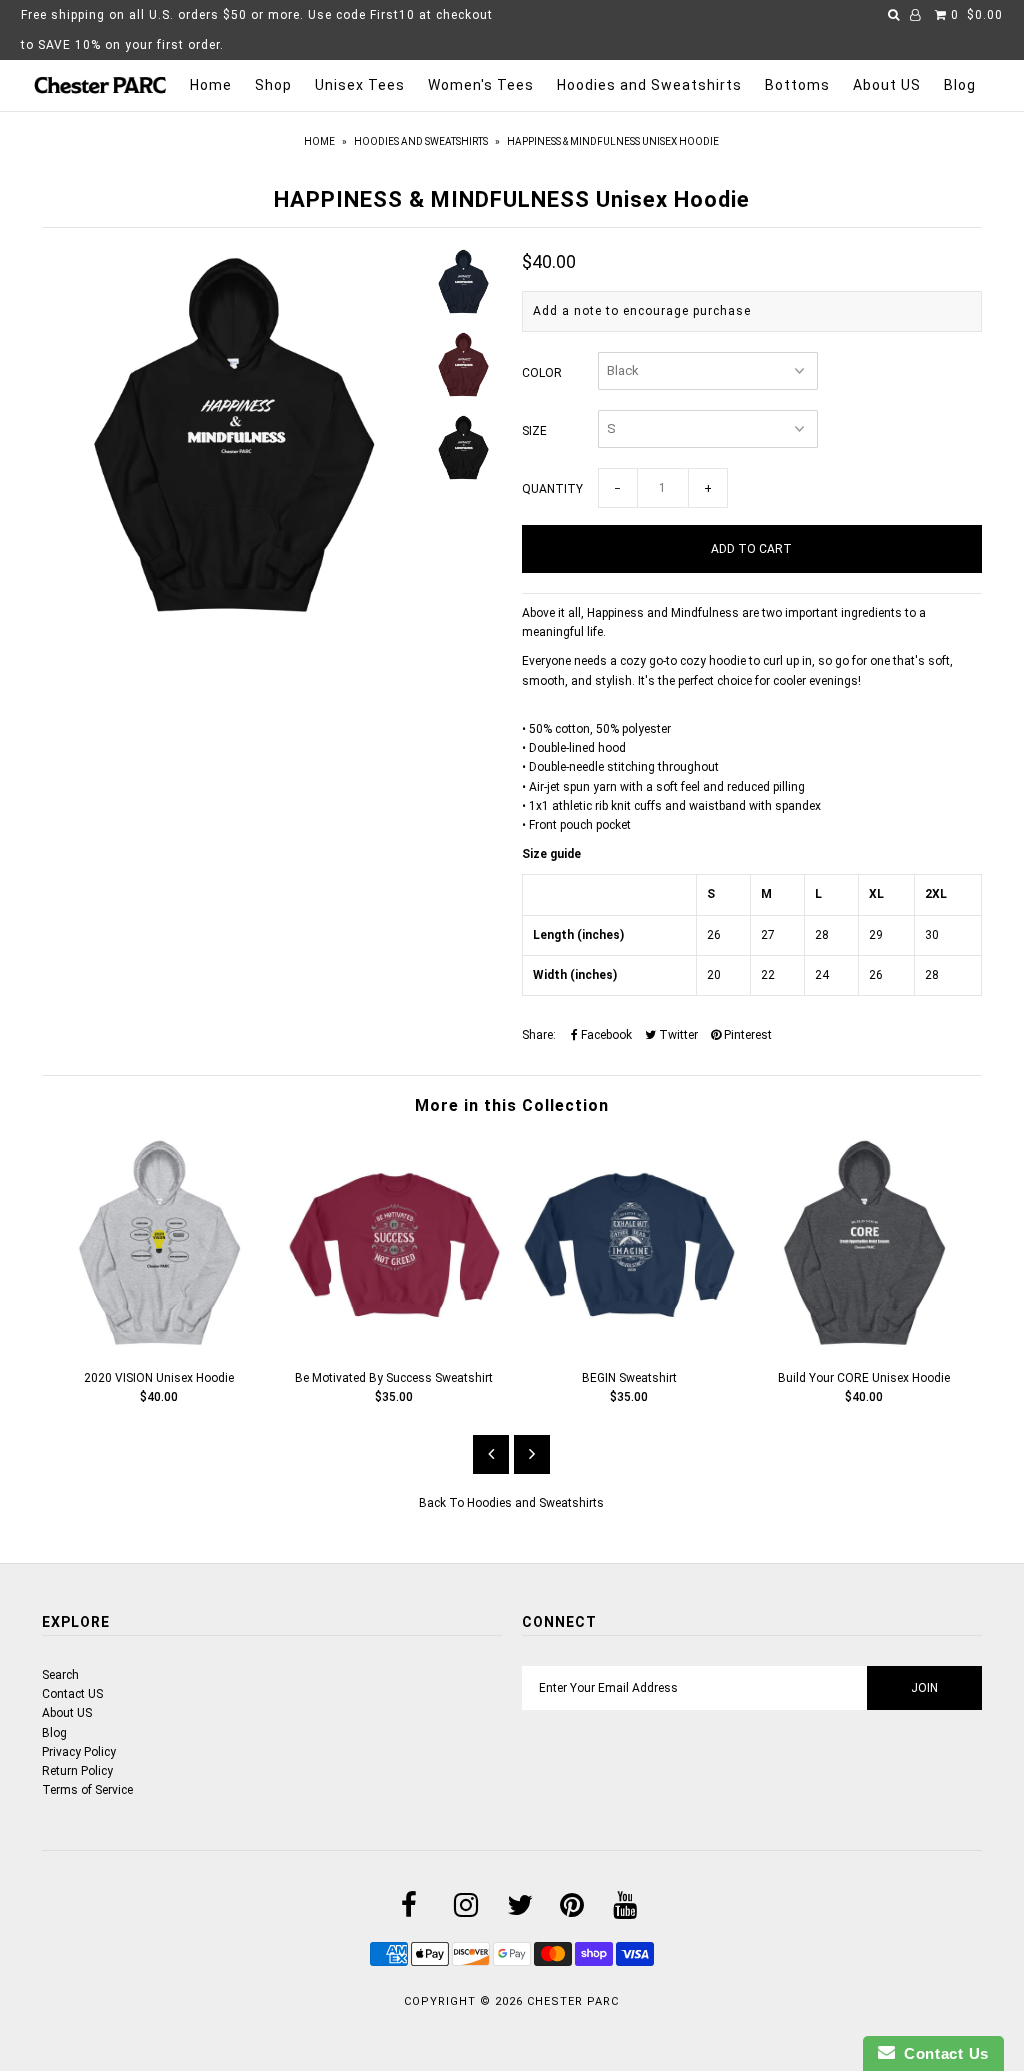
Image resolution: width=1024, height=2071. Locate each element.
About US (887, 85)
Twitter (677, 1035)
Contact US (72, 1694)
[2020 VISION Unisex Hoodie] (159, 1346)
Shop (273, 85)
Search (60, 1675)
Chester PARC (573, 2001)
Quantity (552, 489)
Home (211, 85)
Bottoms (797, 85)
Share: (539, 1035)
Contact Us (942, 2053)
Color (542, 373)
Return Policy (77, 1771)
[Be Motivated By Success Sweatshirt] (394, 1346)
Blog (960, 85)
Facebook (605, 1035)
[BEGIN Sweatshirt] (629, 1346)
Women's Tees (481, 85)
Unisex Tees (360, 85)
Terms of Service (87, 1790)
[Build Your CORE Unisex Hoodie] (864, 1346)
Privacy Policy (79, 1752)
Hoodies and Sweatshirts (649, 85)
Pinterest (746, 1035)
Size (534, 431)
